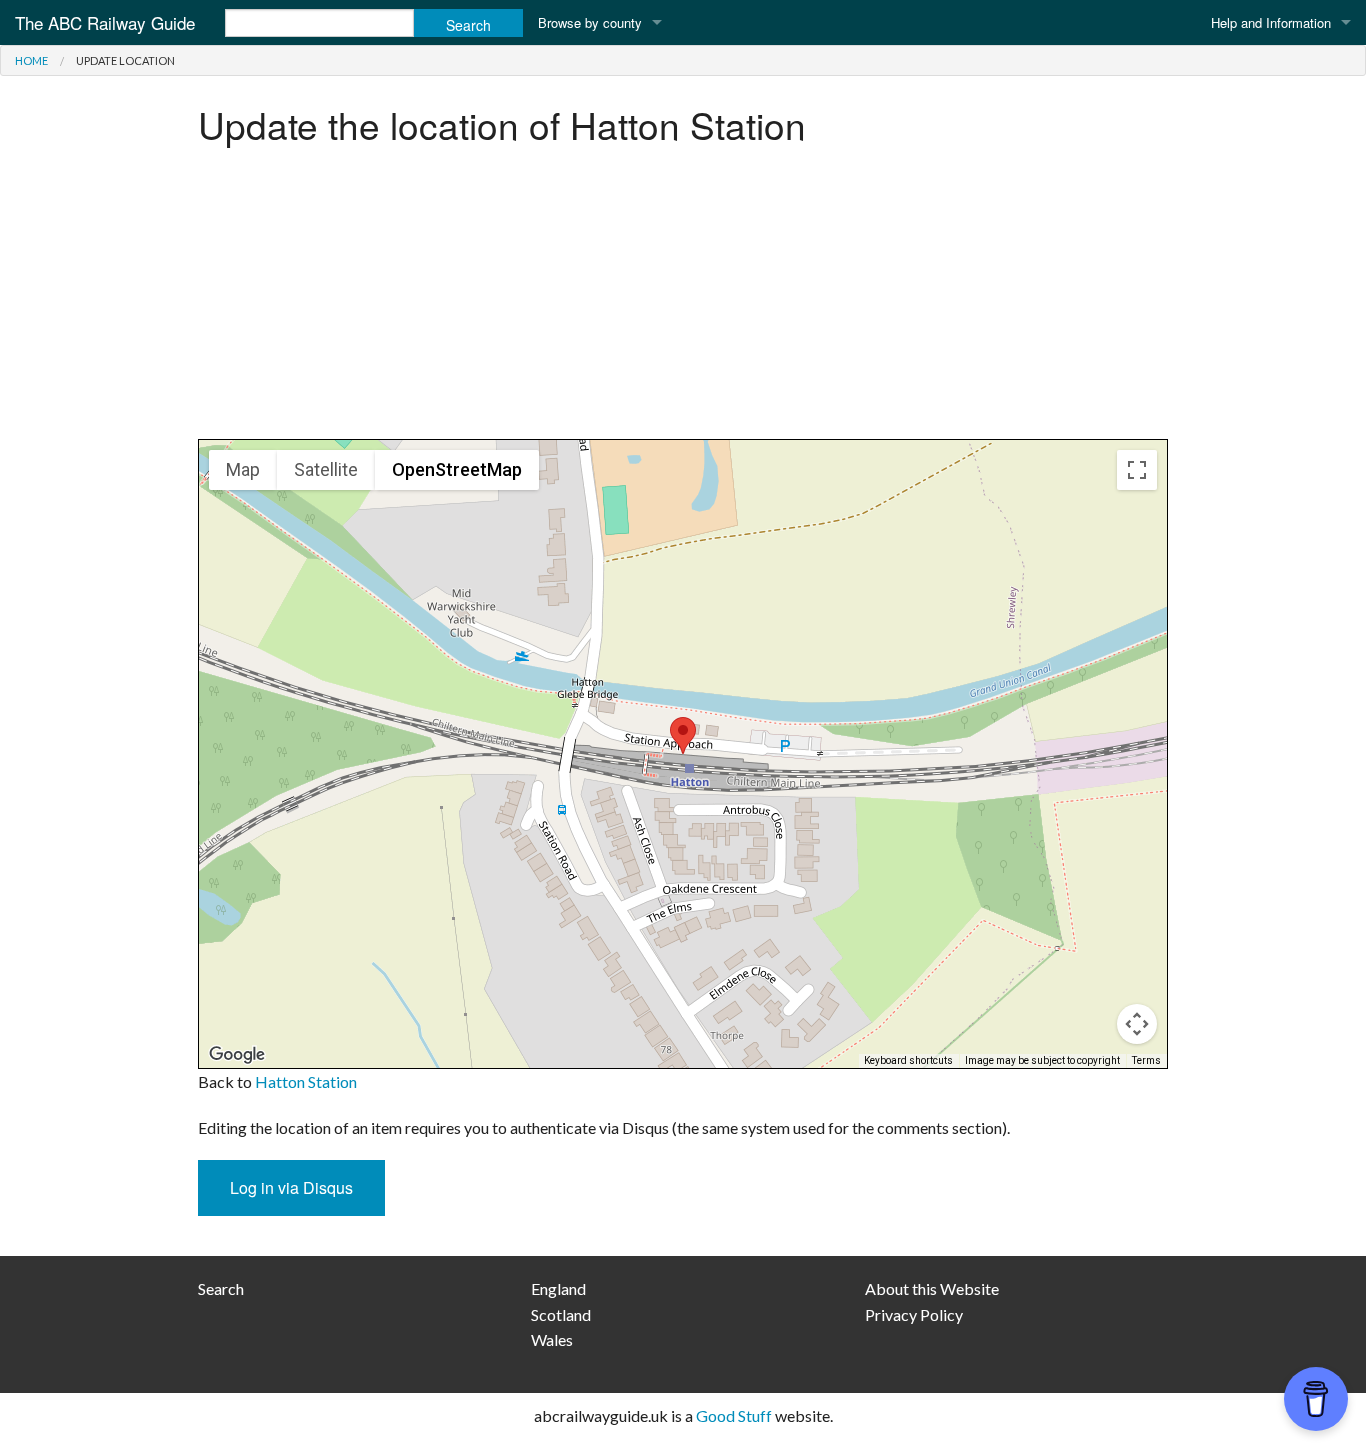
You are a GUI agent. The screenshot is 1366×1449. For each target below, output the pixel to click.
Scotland (561, 1314)
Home (31, 60)
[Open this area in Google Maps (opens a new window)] (237, 1055)
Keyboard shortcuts (908, 1060)
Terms (1146, 1060)
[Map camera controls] (1137, 1024)
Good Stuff (734, 1415)
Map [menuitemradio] (243, 469)
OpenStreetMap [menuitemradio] (457, 469)
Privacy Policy (914, 1314)
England (558, 1288)
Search (221, 1288)
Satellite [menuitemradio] (326, 469)
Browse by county (590, 22)
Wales (552, 1339)
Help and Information (1271, 22)
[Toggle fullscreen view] (1137, 470)
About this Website (932, 1288)
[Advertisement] (683, 299)
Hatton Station (306, 1081)
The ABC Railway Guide (105, 22)
